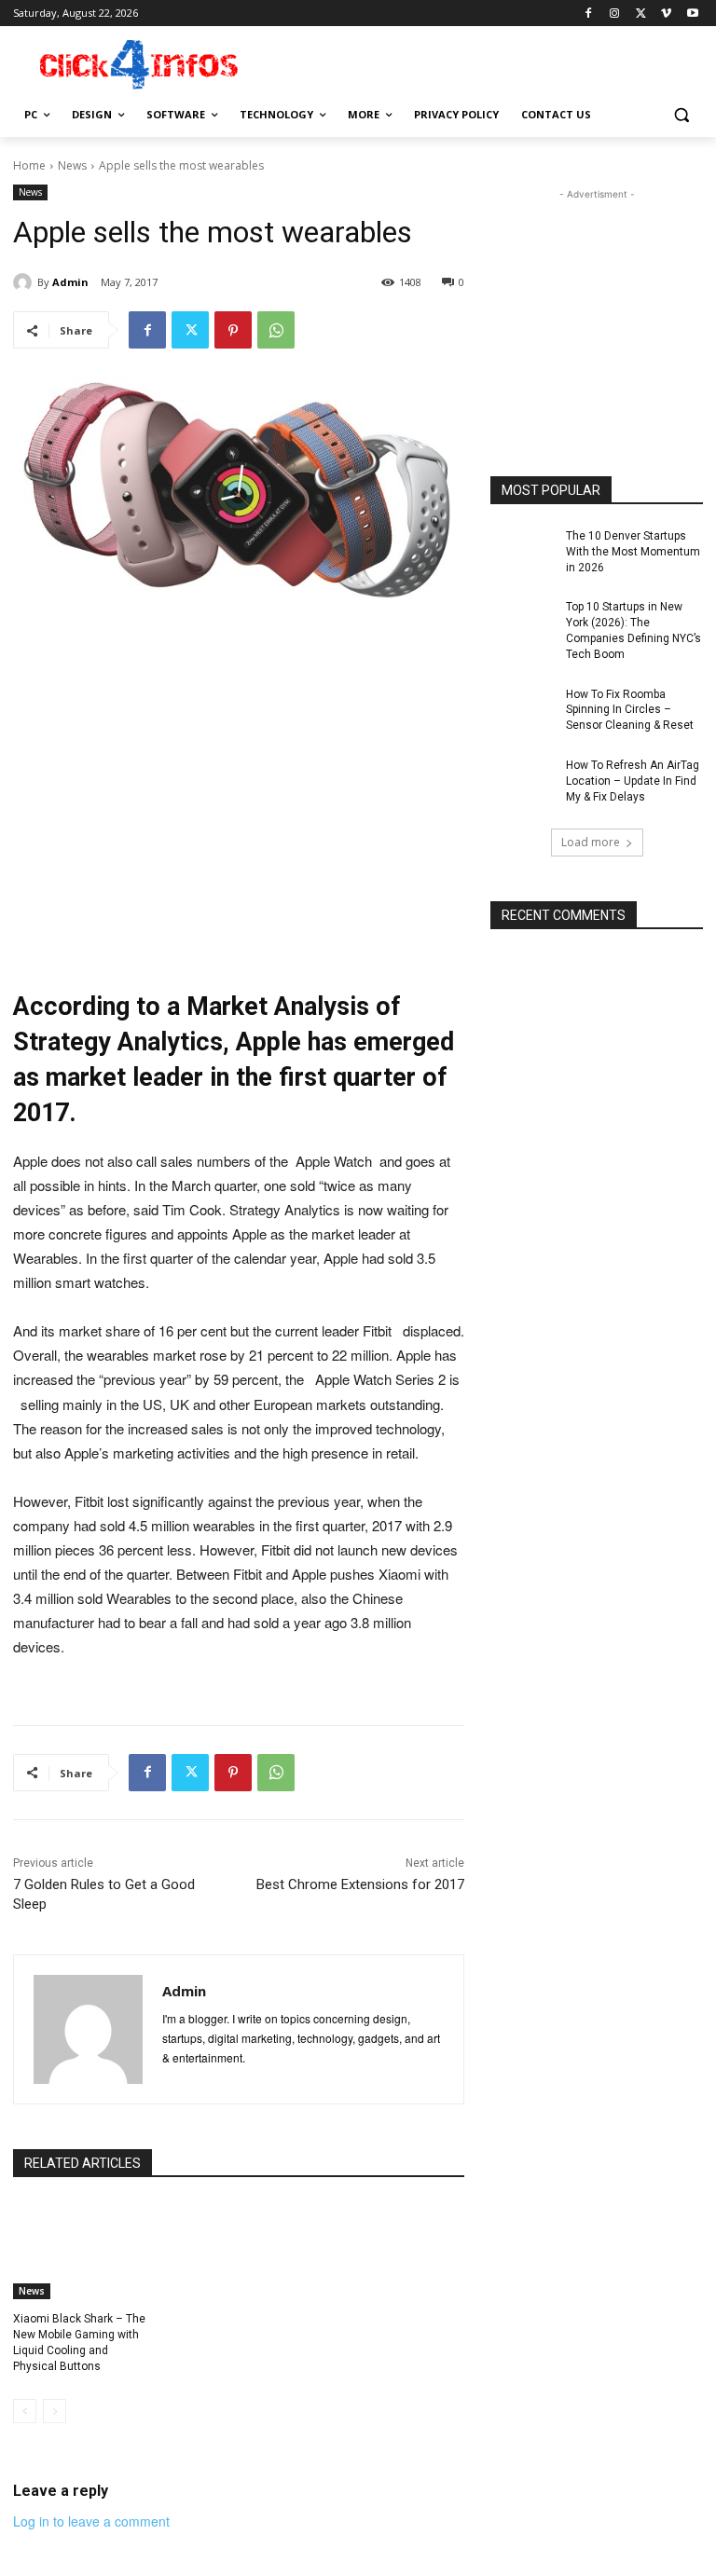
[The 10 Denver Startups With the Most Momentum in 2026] (522, 551)
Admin (70, 282)
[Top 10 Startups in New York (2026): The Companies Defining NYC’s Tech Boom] (522, 622)
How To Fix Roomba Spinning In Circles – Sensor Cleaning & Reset (630, 710)
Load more (591, 842)
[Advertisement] (485, 62)
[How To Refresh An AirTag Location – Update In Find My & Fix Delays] (522, 780)
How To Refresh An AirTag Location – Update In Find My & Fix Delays (633, 781)
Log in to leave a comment (91, 2521)
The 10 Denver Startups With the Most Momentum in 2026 (633, 552)
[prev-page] (25, 2411)
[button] (681, 115)
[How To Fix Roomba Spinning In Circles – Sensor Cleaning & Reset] (522, 709)
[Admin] (25, 282)
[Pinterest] (233, 330)
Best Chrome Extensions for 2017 (360, 1884)
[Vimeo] (666, 14)
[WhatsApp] (276, 330)
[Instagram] (615, 14)
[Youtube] (692, 14)
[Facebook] (589, 14)
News (72, 165)
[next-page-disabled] (55, 2411)
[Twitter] (641, 14)
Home (29, 165)
